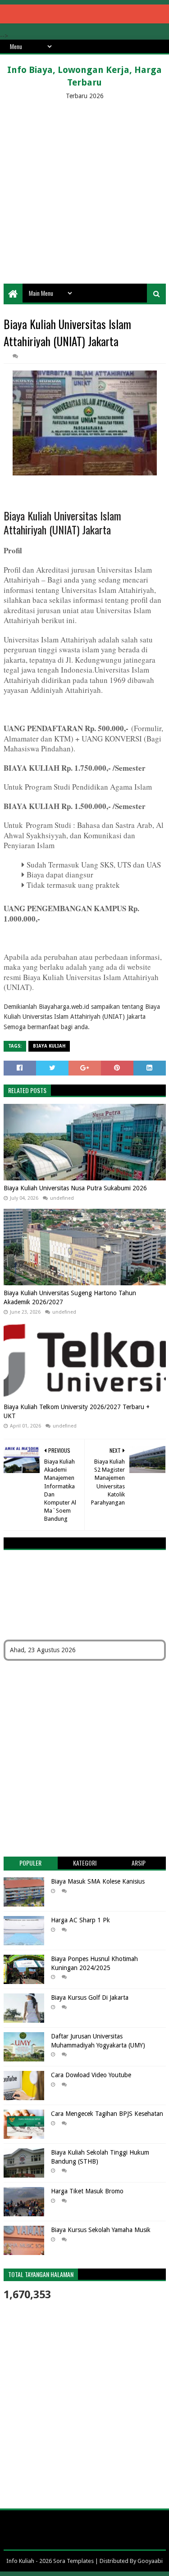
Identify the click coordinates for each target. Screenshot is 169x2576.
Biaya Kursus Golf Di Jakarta (90, 1998)
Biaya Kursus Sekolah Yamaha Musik (101, 2230)
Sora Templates (73, 2561)
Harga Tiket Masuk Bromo (87, 2191)
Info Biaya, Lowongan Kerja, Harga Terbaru (84, 76)
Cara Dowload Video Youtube (91, 2075)
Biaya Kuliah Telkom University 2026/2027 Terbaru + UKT (77, 1411)
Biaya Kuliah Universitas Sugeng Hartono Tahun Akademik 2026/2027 (70, 1297)
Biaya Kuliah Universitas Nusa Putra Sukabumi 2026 (75, 1188)
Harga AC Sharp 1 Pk (80, 1920)
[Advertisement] (84, 190)
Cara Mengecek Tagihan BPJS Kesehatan (107, 2114)
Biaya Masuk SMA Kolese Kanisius (98, 1881)
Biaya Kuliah (49, 1046)
